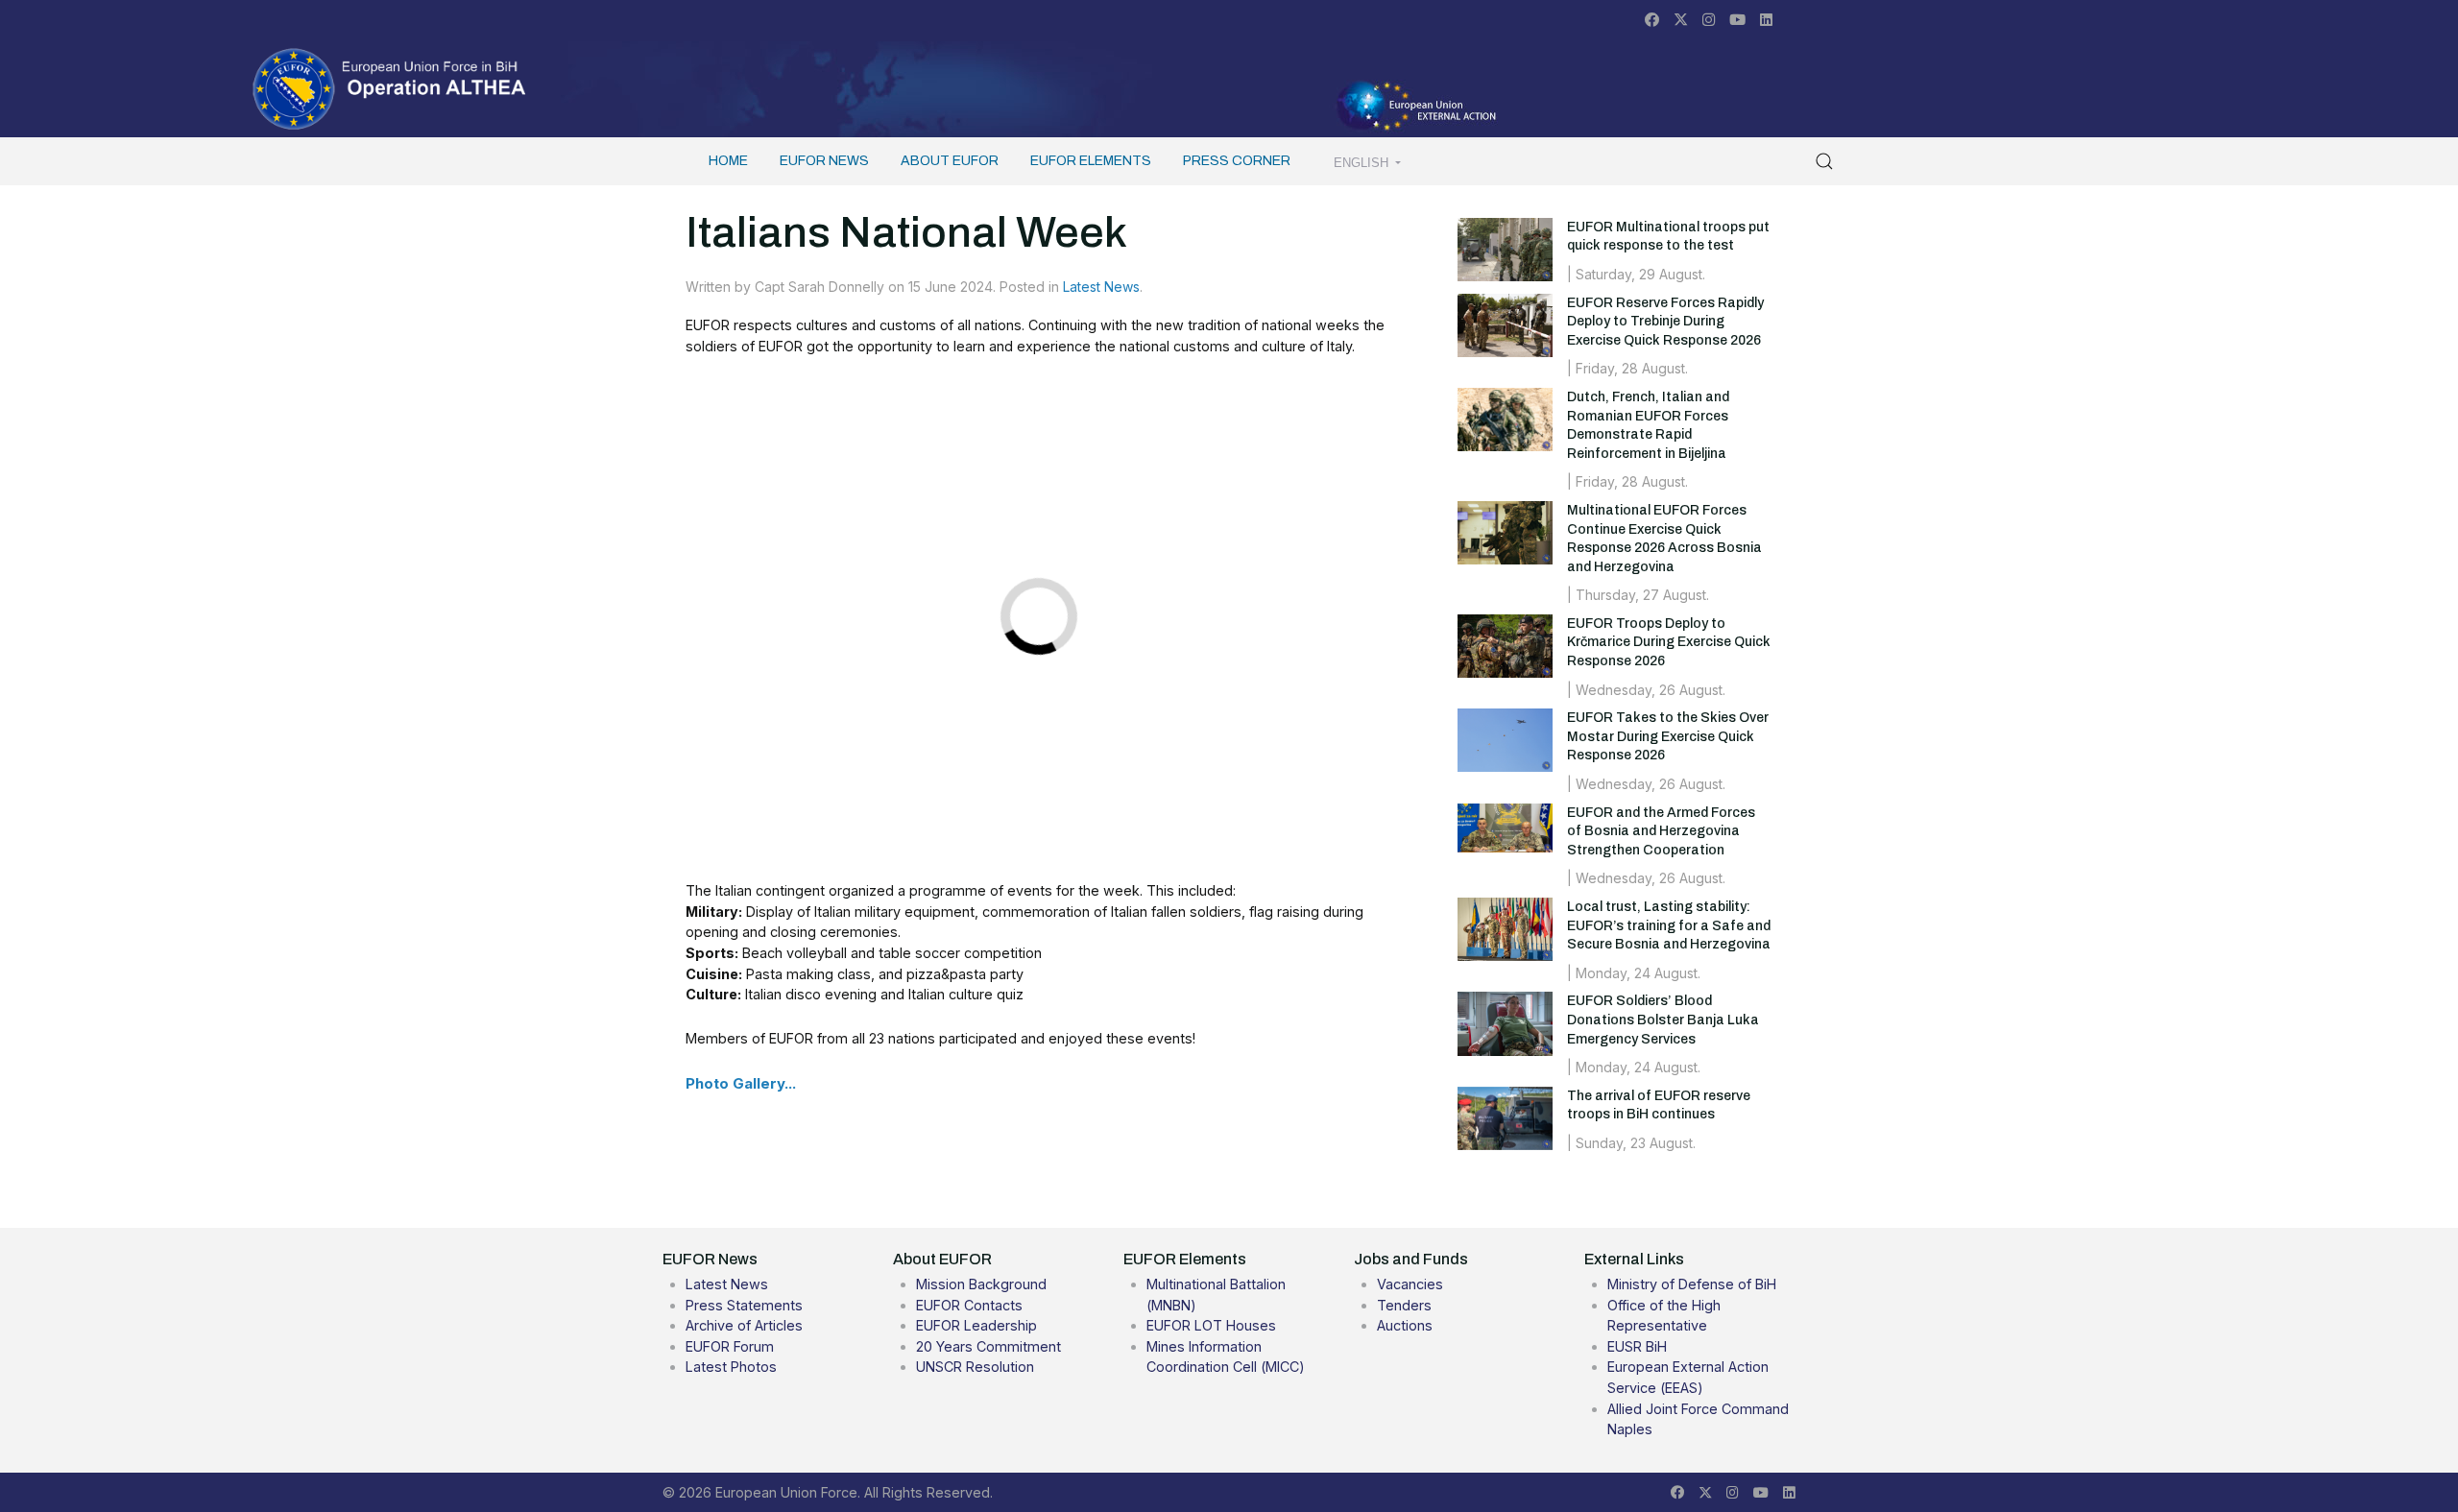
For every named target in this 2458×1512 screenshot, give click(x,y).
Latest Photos (731, 1367)
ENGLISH (1363, 163)
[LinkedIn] (1766, 20)
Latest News (1101, 287)
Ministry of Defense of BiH (1692, 1284)
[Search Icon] (1824, 161)
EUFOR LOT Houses (1211, 1325)
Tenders (1404, 1305)
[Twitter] (1681, 20)
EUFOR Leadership (976, 1325)
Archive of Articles (744, 1325)
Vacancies (1410, 1284)
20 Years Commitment (988, 1346)
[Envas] (390, 87)
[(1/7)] (1264, 467)
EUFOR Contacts (969, 1305)
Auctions (1405, 1325)
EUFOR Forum (730, 1346)
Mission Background (981, 1284)
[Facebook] (1652, 20)
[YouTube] (1737, 20)
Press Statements (744, 1305)
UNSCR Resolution (975, 1367)
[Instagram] (1709, 20)
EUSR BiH (1637, 1346)
